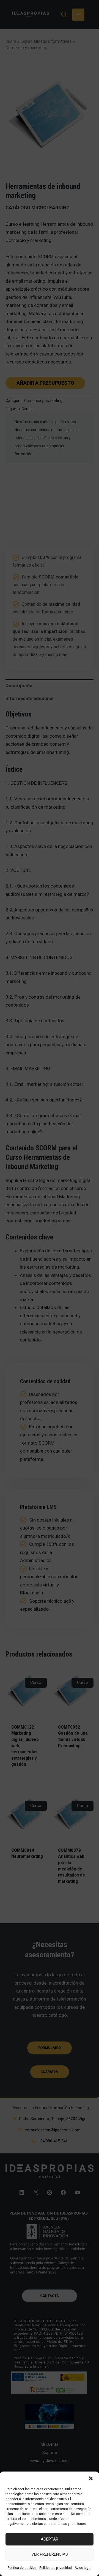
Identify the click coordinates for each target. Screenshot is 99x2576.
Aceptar (50, 2539)
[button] (91, 2478)
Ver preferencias (50, 2554)
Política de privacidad (56, 2568)
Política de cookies (22, 2568)
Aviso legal (83, 2568)
